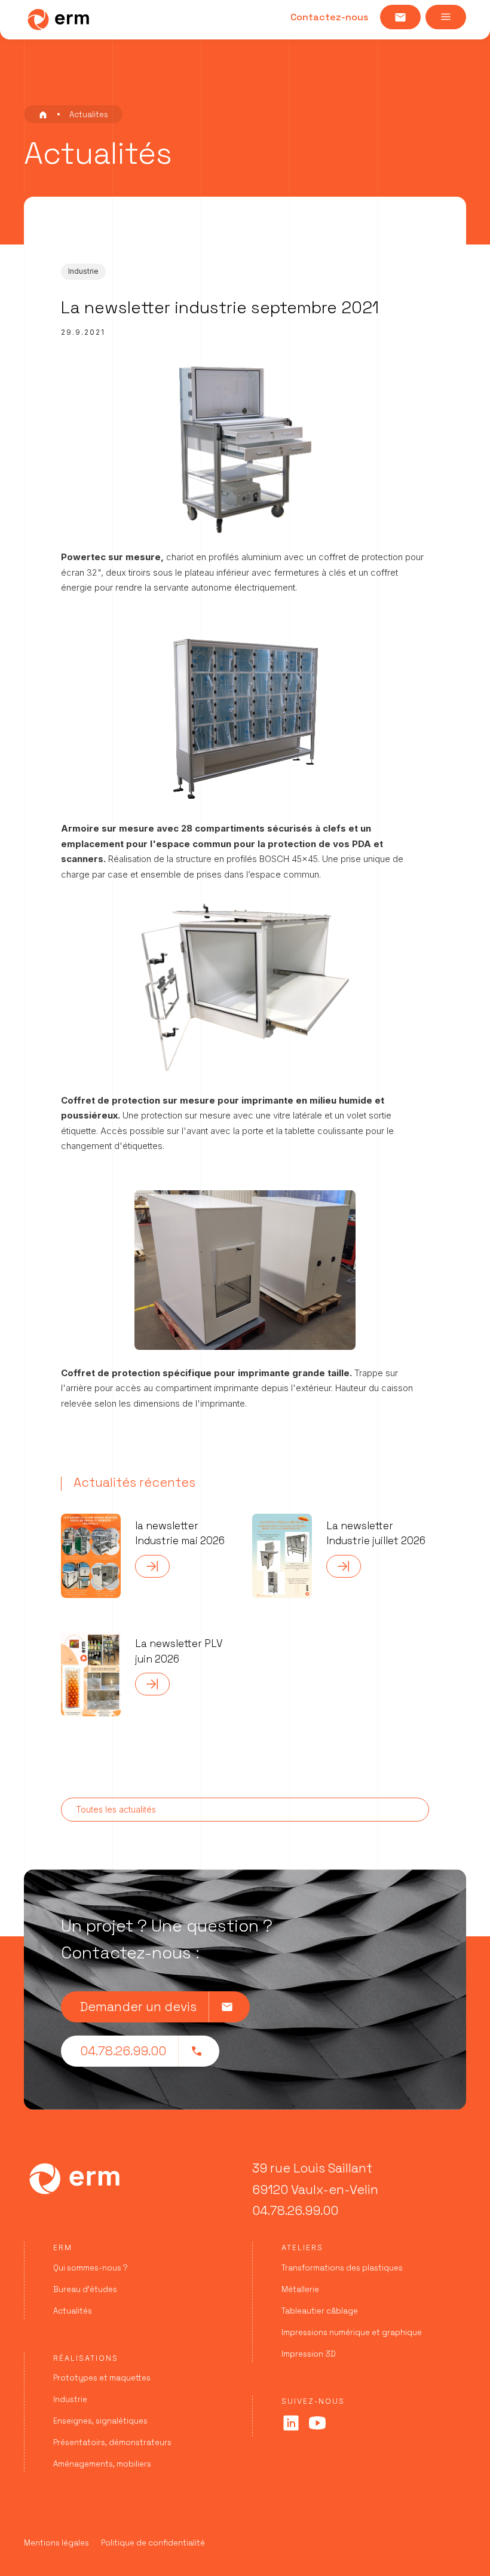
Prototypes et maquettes (102, 2378)
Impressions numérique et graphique (352, 2332)
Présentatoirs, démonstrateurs (112, 2442)
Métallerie (300, 2289)
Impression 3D (309, 2354)
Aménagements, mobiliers (102, 2464)
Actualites (89, 114)
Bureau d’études (85, 2289)
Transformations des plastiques (342, 2268)
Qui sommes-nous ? (91, 2268)
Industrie (70, 2399)
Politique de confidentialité (153, 2543)
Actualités (73, 2311)
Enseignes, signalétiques (100, 2421)
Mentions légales (56, 2543)
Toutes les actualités (116, 1809)
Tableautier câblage (320, 2311)
